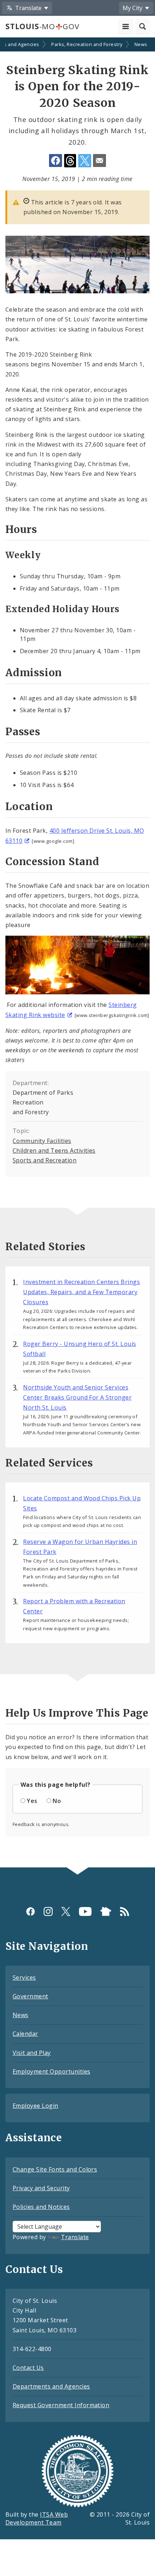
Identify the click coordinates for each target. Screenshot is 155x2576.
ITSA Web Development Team (37, 2519)
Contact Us (28, 2368)
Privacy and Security (41, 2188)
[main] (77, 953)
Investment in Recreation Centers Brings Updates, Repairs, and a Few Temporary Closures (81, 1292)
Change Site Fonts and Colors (55, 2169)
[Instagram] (48, 1911)
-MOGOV (42, 26)
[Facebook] (30, 1911)
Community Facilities (42, 1141)
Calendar (25, 2034)
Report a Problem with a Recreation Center (74, 1606)
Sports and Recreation (45, 1160)
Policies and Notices (41, 2207)
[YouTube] (85, 1911)
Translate (75, 2237)
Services (24, 1978)
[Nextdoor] (106, 1911)
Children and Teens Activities (54, 1151)
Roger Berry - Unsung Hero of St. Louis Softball (79, 1349)
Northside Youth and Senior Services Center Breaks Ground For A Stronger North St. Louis (77, 1397)
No (57, 1801)
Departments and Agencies (51, 2386)
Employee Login (36, 2106)
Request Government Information (61, 2405)
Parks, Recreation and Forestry (87, 44)
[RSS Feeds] (125, 1911)
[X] (66, 1911)
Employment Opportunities (52, 2071)
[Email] (99, 161)
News (141, 44)
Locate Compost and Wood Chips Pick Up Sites (82, 1503)
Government (30, 1996)
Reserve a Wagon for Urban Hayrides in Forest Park (80, 1547)
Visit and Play (32, 2053)
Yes (32, 1801)
